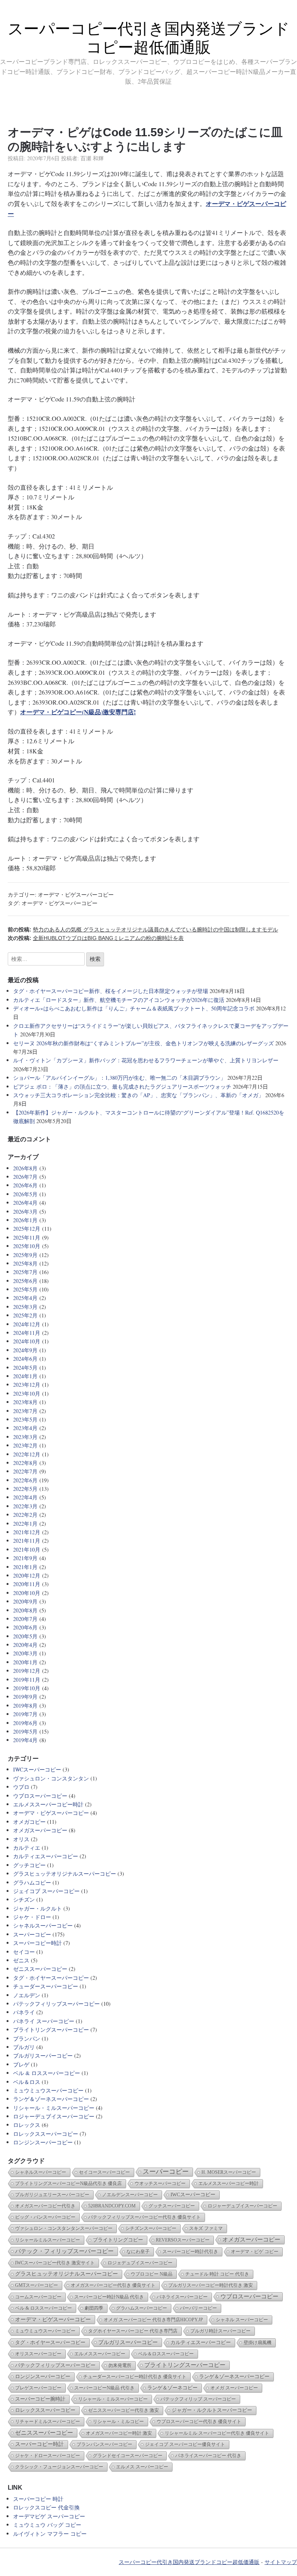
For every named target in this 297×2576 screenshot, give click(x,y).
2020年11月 (27, 1584)
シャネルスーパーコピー (43, 1925)
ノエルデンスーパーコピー (130, 2195)
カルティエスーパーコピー (46, 1856)
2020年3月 (25, 1653)
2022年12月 (27, 1454)
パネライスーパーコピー (182, 2297)
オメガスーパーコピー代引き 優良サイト (113, 2285)
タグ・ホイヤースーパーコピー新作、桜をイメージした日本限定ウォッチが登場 (111, 991)
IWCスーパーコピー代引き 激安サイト (55, 2263)
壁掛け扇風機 (258, 2343)
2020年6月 (25, 1627)
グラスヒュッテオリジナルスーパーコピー (65, 1874)
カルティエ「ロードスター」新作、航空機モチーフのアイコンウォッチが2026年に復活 (119, 1000)
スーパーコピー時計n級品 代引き (109, 2297)
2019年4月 (25, 1740)
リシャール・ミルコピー (118, 2422)
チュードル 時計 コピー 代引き (217, 2274)
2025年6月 (25, 1281)
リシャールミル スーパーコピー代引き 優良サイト (217, 2433)
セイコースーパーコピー (104, 2172)
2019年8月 (25, 1706)
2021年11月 (27, 1541)
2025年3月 (25, 1307)
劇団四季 (94, 2308)
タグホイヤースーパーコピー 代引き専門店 (133, 2331)
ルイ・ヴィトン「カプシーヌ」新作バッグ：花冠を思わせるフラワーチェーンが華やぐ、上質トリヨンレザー (146, 1060)
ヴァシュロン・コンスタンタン (51, 1778)
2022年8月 (25, 1463)
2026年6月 (25, 1185)
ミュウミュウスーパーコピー (48, 2090)
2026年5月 (25, 1194)
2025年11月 (27, 1237)
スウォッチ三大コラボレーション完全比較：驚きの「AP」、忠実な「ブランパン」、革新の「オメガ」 (138, 1095)
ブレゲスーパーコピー (38, 2388)
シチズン (24, 1899)
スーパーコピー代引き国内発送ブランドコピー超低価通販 (189, 2562)
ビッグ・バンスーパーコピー (45, 2217)
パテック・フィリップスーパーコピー (64, 2251)
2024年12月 (27, 1324)
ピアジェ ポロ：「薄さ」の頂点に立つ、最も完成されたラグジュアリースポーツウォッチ (122, 1086)
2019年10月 (27, 1688)
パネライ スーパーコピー (44, 2021)
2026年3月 (25, 1212)
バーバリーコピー (198, 2308)
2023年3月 (25, 1437)
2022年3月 (25, 1506)
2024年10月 (27, 1341)
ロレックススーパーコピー (46, 2134)
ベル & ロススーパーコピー (47, 2073)
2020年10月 (27, 1593)
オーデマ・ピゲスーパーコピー (76, 894)
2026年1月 (25, 1220)
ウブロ (21, 1787)
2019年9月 (25, 1697)
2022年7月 (25, 1471)
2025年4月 (25, 1298)
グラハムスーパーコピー (142, 2308)
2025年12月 (27, 1229)
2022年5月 (25, 1489)
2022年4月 (25, 1497)
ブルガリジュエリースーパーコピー (52, 2195)
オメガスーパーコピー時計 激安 (119, 2433)
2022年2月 (25, 1515)
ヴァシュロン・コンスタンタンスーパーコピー (64, 2228)
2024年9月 (25, 1350)
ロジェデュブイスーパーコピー (140, 2263)
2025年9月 (25, 1255)
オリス (21, 1839)
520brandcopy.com (112, 2206)
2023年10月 (27, 1393)
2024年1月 (25, 1376)
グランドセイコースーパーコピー (128, 2456)
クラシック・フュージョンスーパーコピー (59, 2467)
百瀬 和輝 (92, 158)
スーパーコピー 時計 (38, 2499)
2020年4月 (25, 1645)
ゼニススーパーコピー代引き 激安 (124, 2410)
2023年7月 (25, 1411)
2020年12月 (27, 1575)
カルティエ (27, 1848)
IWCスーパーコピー (37, 1769)
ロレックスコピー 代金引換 (46, 2507)
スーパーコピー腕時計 (40, 2399)
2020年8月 (25, 1610)
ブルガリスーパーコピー (43, 2055)
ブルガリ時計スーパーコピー (220, 2331)
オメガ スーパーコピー (234, 2388)
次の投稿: (96, 938)
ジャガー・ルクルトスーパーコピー (212, 2410)
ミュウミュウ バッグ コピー (47, 2525)
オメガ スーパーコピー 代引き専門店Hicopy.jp (153, 2320)
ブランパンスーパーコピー (104, 2444)
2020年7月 (25, 1619)
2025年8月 (25, 1263)
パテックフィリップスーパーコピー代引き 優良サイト (144, 2217)
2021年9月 (25, 1558)
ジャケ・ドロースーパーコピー (48, 2456)
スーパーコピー (32, 1934)
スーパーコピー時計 (38, 1943)
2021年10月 (27, 1550)
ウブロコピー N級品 (152, 2274)
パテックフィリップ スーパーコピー (198, 2399)
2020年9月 (25, 1601)
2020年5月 (25, 1636)
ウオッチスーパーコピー (160, 2183)
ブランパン (27, 2038)
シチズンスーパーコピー (151, 2228)
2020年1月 (25, 1662)
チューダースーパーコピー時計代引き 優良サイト (135, 2377)
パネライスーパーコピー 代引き (208, 2456)
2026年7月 (25, 1177)
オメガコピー (29, 1822)
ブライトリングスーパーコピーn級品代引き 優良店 (68, 2183)
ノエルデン (27, 1995)
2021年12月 (27, 1532)
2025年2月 (25, 1315)
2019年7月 (25, 1714)
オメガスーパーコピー (40, 1830)
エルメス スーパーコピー (142, 2467)
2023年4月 (25, 1428)
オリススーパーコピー (38, 2354)
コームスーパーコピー (38, 2297)
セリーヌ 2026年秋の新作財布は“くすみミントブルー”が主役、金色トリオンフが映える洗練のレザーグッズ (143, 1043)
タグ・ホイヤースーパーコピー (51, 1978)
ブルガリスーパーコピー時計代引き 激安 (211, 2285)
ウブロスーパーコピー (40, 1796)
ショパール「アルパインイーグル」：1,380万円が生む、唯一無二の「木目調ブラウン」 (119, 1078)
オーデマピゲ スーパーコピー (49, 2516)
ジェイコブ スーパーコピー (46, 1891)
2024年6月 (25, 1359)
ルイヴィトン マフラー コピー (50, 2534)
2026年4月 (25, 1203)
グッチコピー (29, 1865)
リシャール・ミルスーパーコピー (54, 2108)
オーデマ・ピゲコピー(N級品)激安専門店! (78, 712)
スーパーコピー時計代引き (190, 2252)
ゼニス (21, 1960)
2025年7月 (25, 1272)
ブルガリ (24, 2047)
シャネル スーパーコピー (242, 2320)
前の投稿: (143, 930)
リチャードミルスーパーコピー (48, 2422)
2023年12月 (27, 1385)
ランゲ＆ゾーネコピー (172, 2388)
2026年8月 (25, 1168)
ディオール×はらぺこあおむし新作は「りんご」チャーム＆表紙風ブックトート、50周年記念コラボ (134, 1008)
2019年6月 (25, 1723)
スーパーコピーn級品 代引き (104, 2388)
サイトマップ (281, 2562)
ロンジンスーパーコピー (43, 2142)
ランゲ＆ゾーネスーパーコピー (51, 2099)
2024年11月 (27, 1333)
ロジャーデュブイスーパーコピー (54, 2116)
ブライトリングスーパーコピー (51, 2030)
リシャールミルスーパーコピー (48, 2240)
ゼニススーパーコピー (40, 1969)
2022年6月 (25, 1480)
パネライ (24, 2012)
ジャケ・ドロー (32, 1917)
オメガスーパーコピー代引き (45, 2206)
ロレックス (27, 2125)
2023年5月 (25, 1419)
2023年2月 (25, 1445)
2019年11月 (27, 1680)
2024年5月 (25, 1368)
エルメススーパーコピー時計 (48, 1804)
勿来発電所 (120, 2365)
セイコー (24, 1952)
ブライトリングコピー (118, 2240)
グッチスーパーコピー (172, 2206)
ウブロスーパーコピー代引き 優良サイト (199, 2422)
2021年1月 (25, 1567)
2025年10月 (27, 1246)
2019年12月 (27, 1671)
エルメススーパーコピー (100, 2354)
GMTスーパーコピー (37, 2285)
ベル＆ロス (27, 2082)
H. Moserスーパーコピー (229, 2172)
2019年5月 (25, 1731)
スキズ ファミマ (206, 2228)
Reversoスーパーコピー (183, 2240)
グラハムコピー (32, 1882)
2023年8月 (25, 1402)
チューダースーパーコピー (46, 1986)
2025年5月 (25, 1289)
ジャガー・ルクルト (38, 1908)
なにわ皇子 (138, 2252)
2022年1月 (25, 1524)
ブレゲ (21, 2064)
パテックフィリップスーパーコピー (56, 2004)
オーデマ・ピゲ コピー (255, 2252)
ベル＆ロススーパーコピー (166, 2354)
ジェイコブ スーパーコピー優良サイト (185, 2444)
